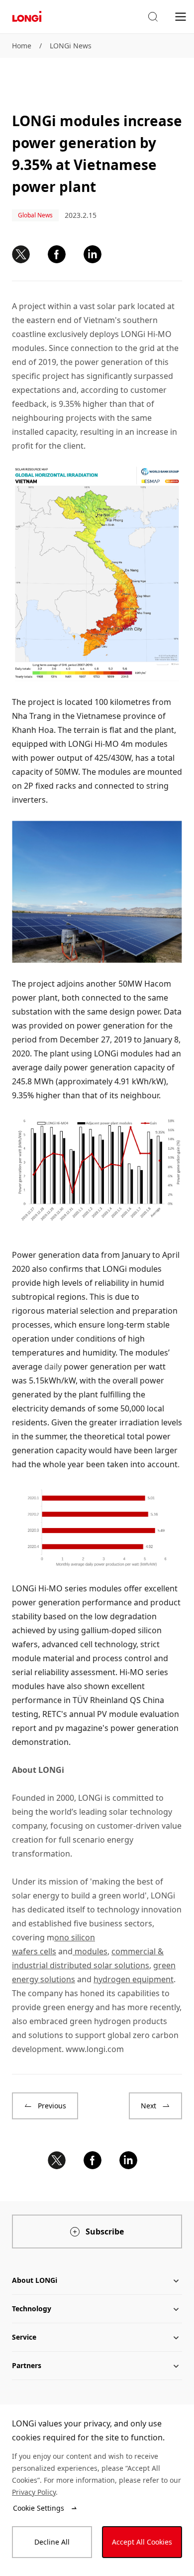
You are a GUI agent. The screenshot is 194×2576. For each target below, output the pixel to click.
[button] (153, 17)
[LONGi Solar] (27, 17)
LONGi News (71, 46)
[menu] (181, 16)
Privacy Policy (34, 2492)
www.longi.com (95, 2049)
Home (22, 46)
